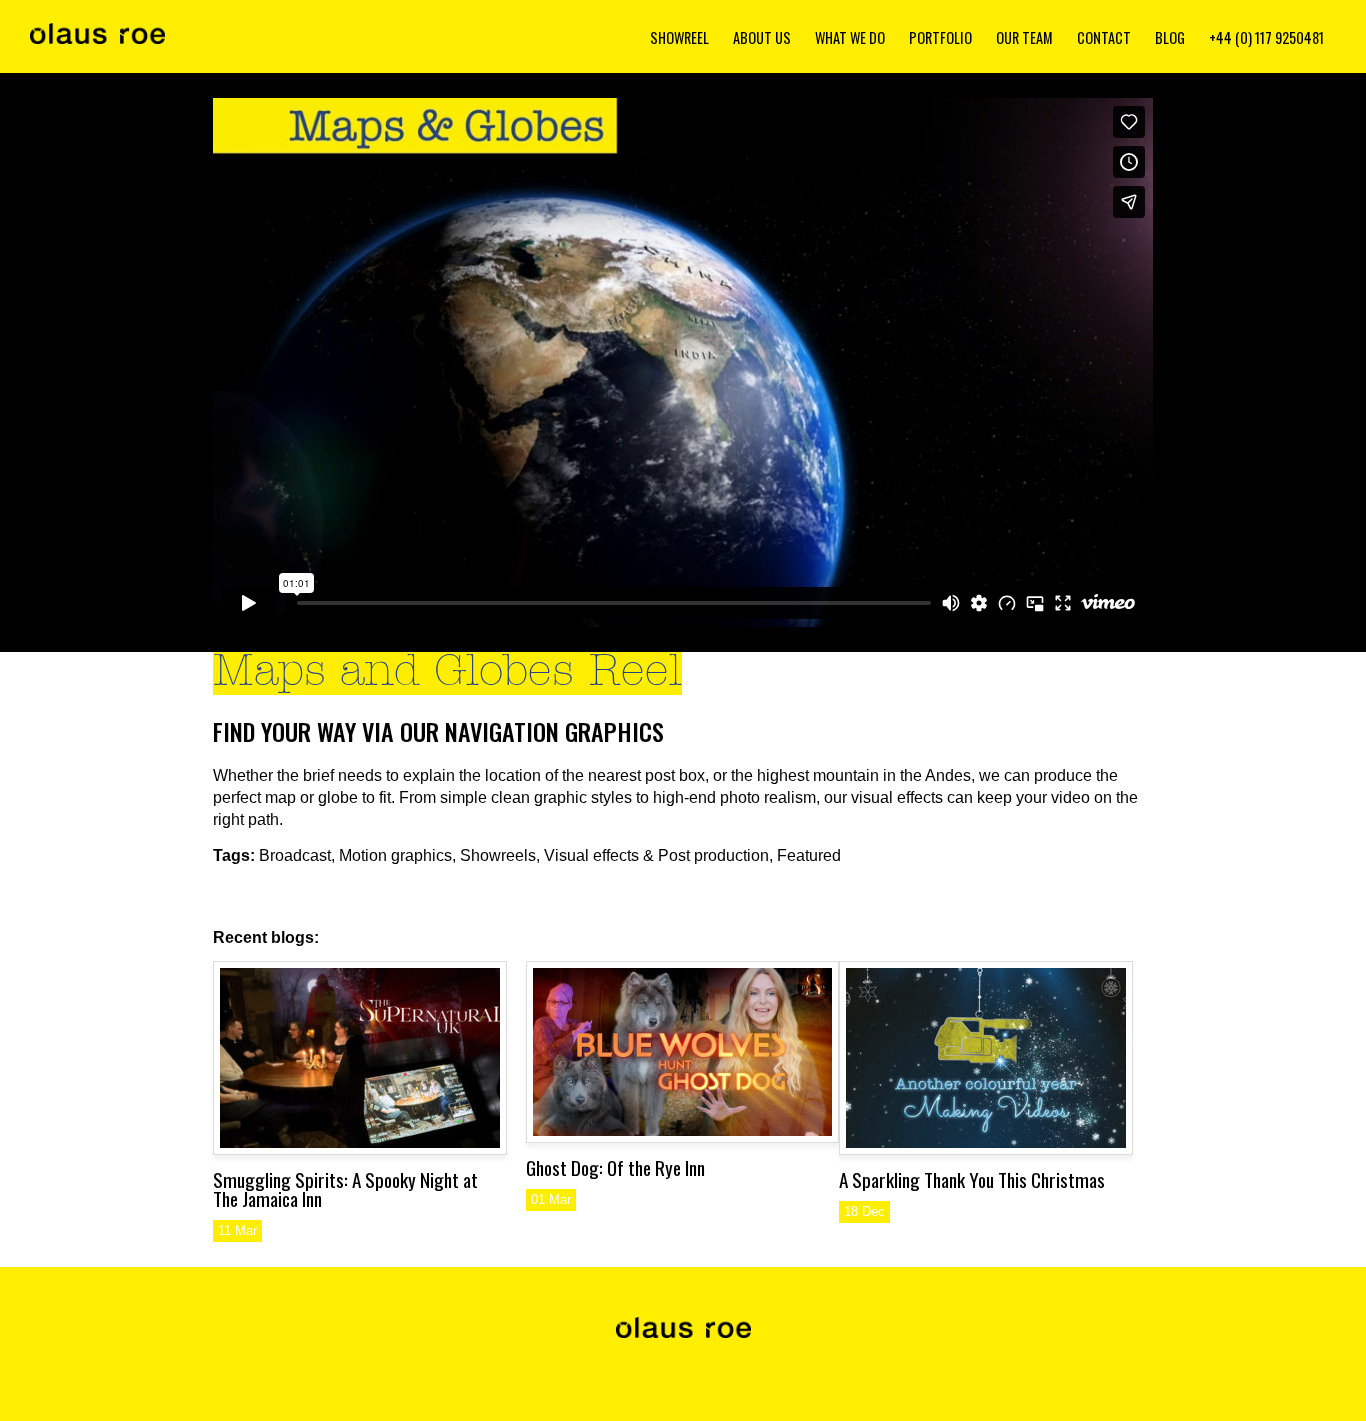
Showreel (679, 37)
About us (762, 37)
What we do (850, 37)
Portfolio (940, 37)
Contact (1104, 37)
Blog (1170, 37)
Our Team (1024, 37)
